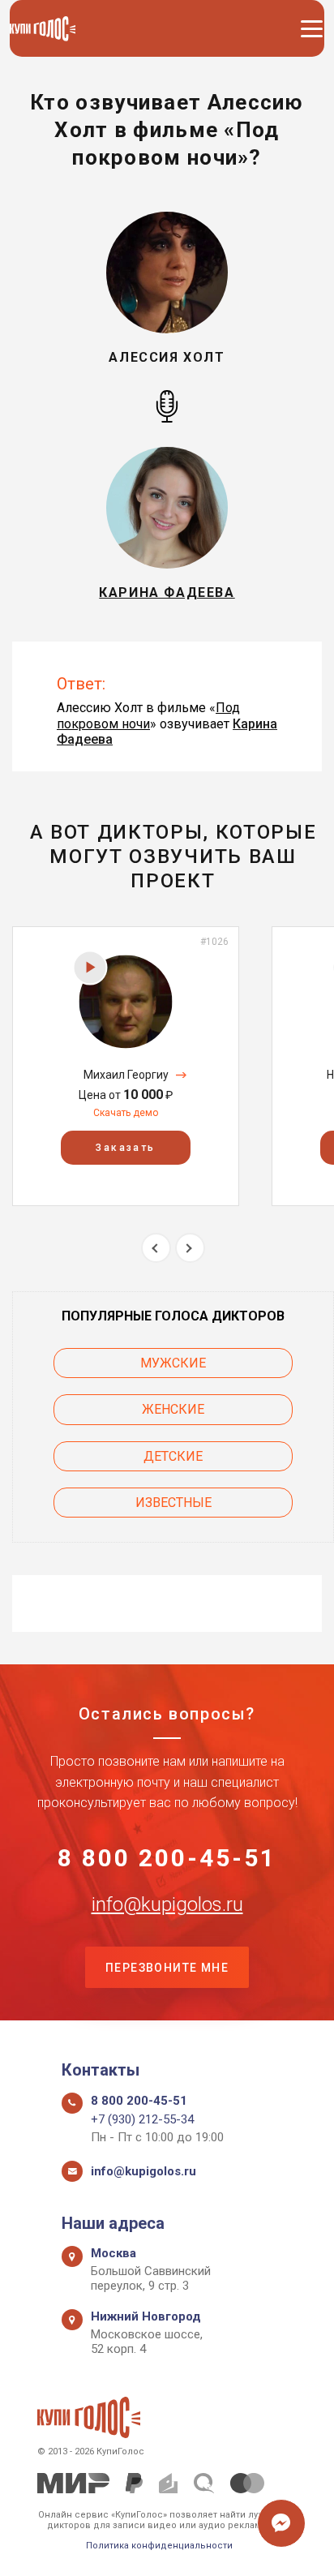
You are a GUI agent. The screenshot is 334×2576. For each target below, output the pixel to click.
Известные (173, 1503)
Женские (173, 1409)
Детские (173, 1456)
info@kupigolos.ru (167, 1904)
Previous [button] (156, 1248)
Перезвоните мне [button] (167, 1968)
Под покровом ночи (148, 715)
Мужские (173, 1363)
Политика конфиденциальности (159, 2546)
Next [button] (190, 1248)
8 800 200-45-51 (167, 1858)
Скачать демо (126, 1113)
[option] (126, 1066)
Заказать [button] (125, 1148)
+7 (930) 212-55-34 (142, 2119)
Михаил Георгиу (126, 1075)
